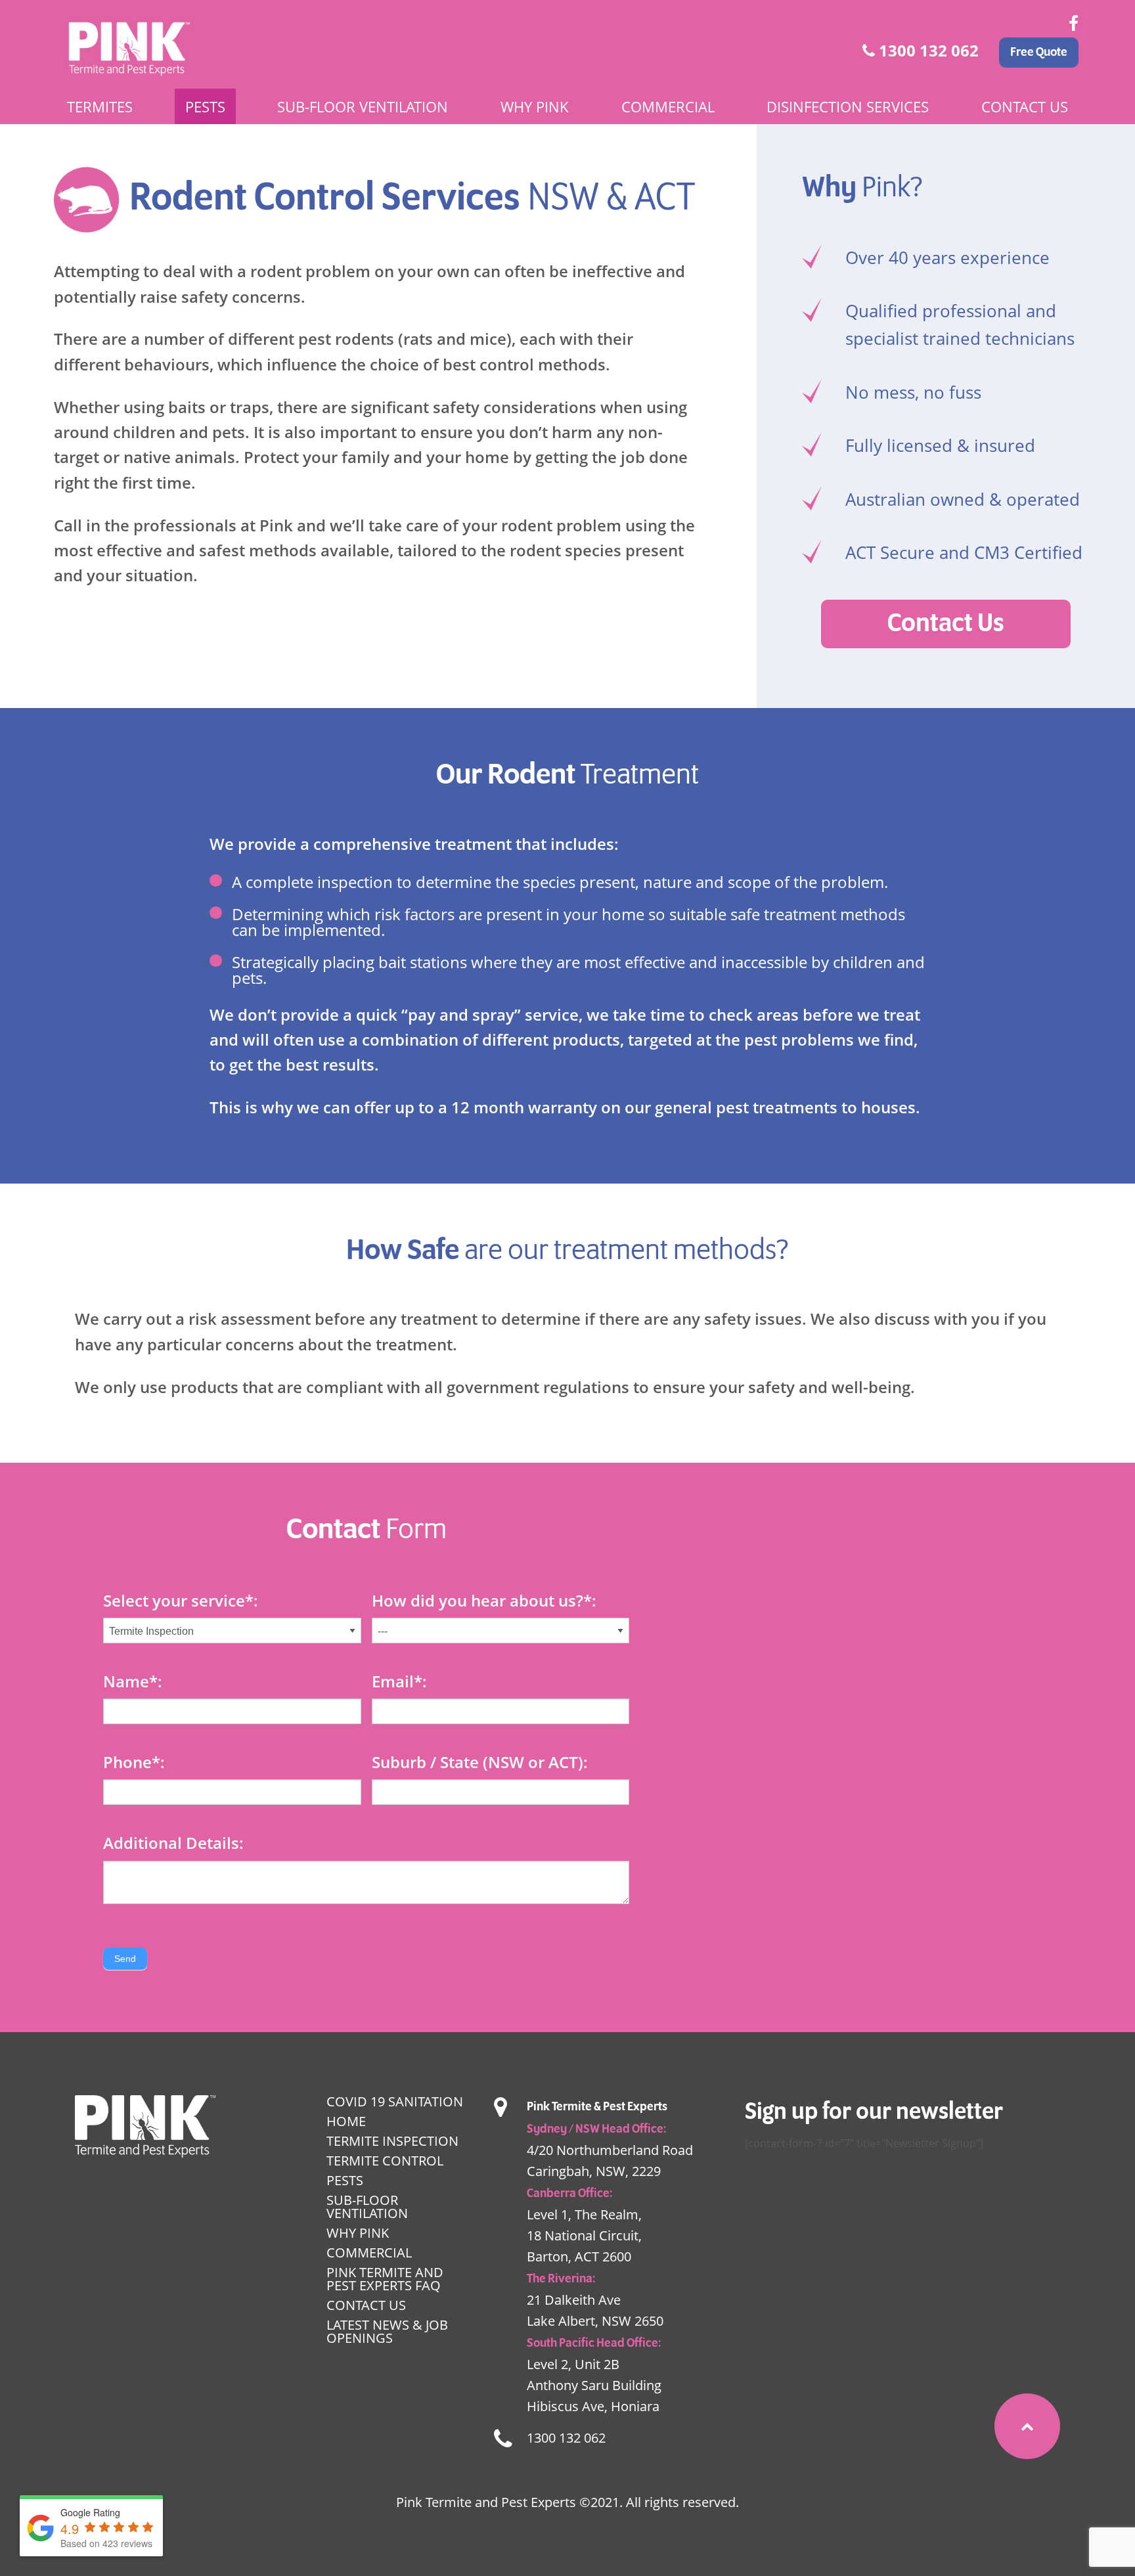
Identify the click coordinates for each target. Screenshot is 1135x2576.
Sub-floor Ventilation (363, 106)
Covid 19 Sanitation (395, 2101)
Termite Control (385, 2161)
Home (346, 2121)
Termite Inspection (392, 2141)
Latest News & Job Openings (387, 2331)
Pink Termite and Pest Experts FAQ (385, 2279)
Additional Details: (173, 1843)
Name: (133, 1681)
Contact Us (1025, 106)
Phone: (134, 1762)
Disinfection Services (848, 106)
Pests (205, 106)
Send (125, 1959)
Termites (100, 106)
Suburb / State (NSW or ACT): (480, 1762)
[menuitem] (100, 106)
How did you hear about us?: (484, 1600)
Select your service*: (181, 1600)
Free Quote (1039, 53)
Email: (399, 1681)
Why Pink (535, 106)
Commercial (668, 106)
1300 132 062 (927, 50)
